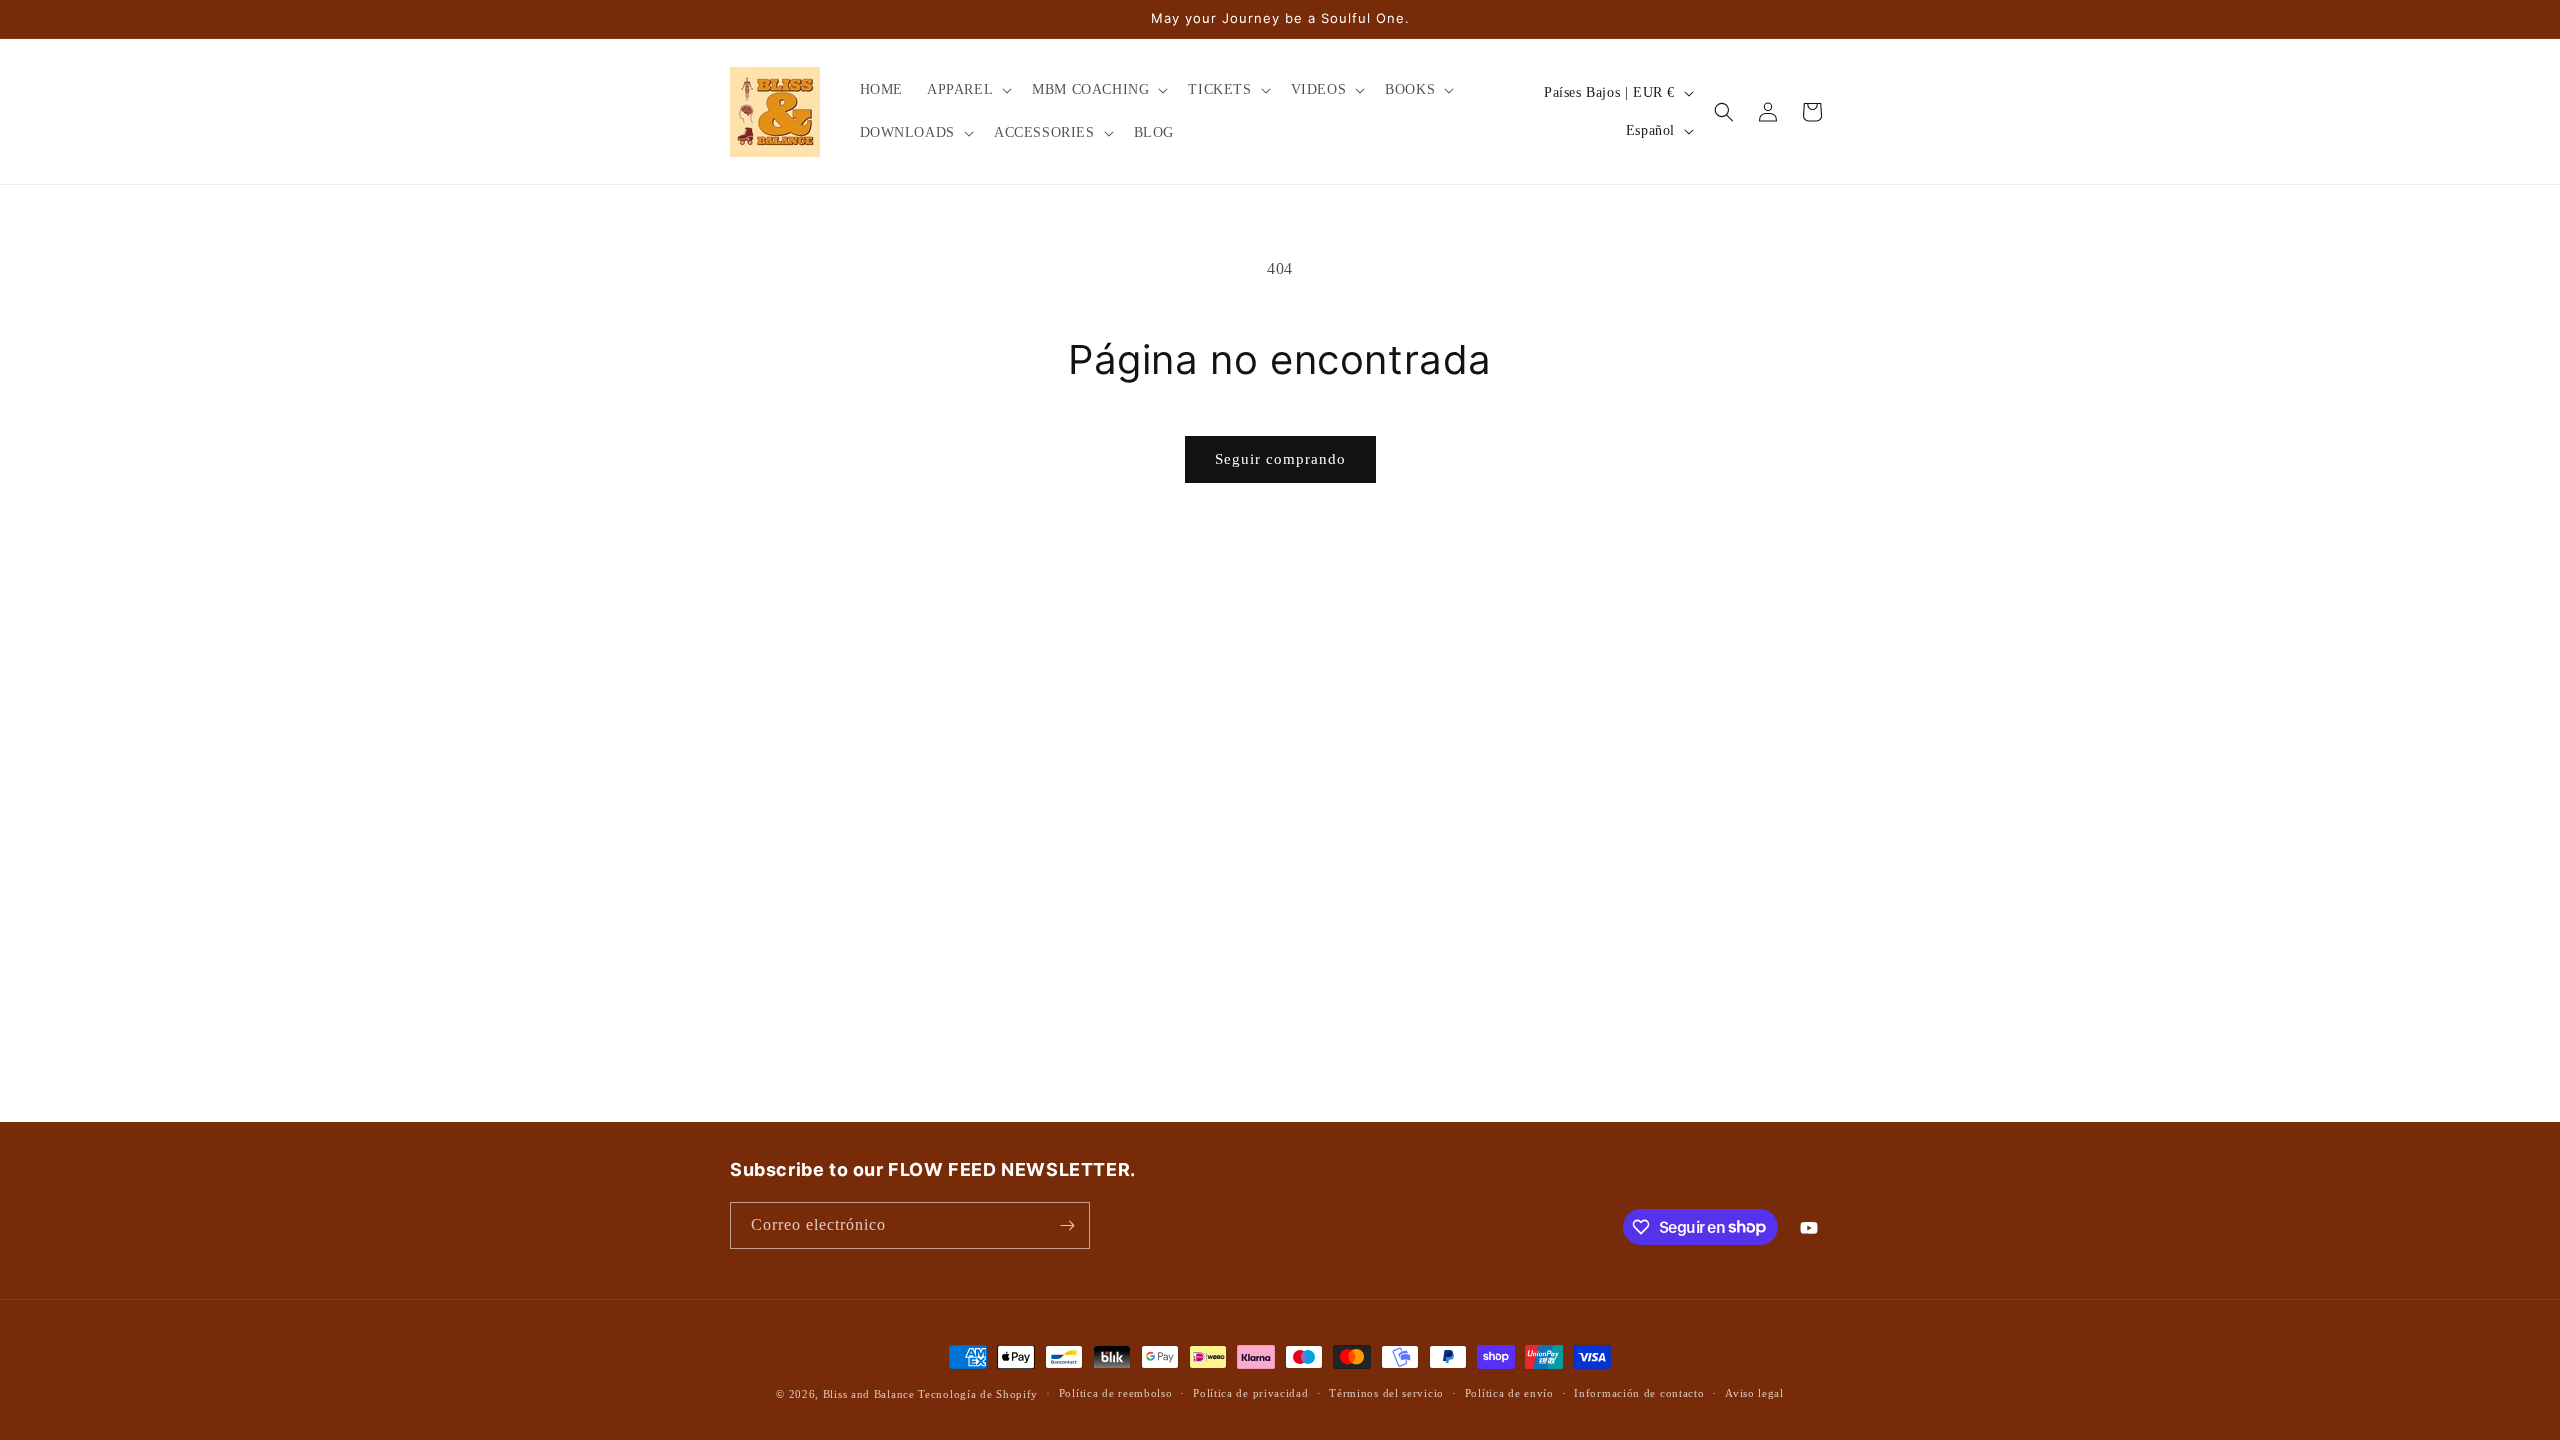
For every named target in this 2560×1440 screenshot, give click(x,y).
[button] (967, 90)
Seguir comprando (1280, 459)
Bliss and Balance (869, 1394)
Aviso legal (1754, 1393)
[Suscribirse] (1067, 1225)
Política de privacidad (1250, 1393)
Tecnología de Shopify (978, 1394)
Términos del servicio (1386, 1393)
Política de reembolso (1116, 1393)
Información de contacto (1639, 1393)
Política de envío (1509, 1393)
